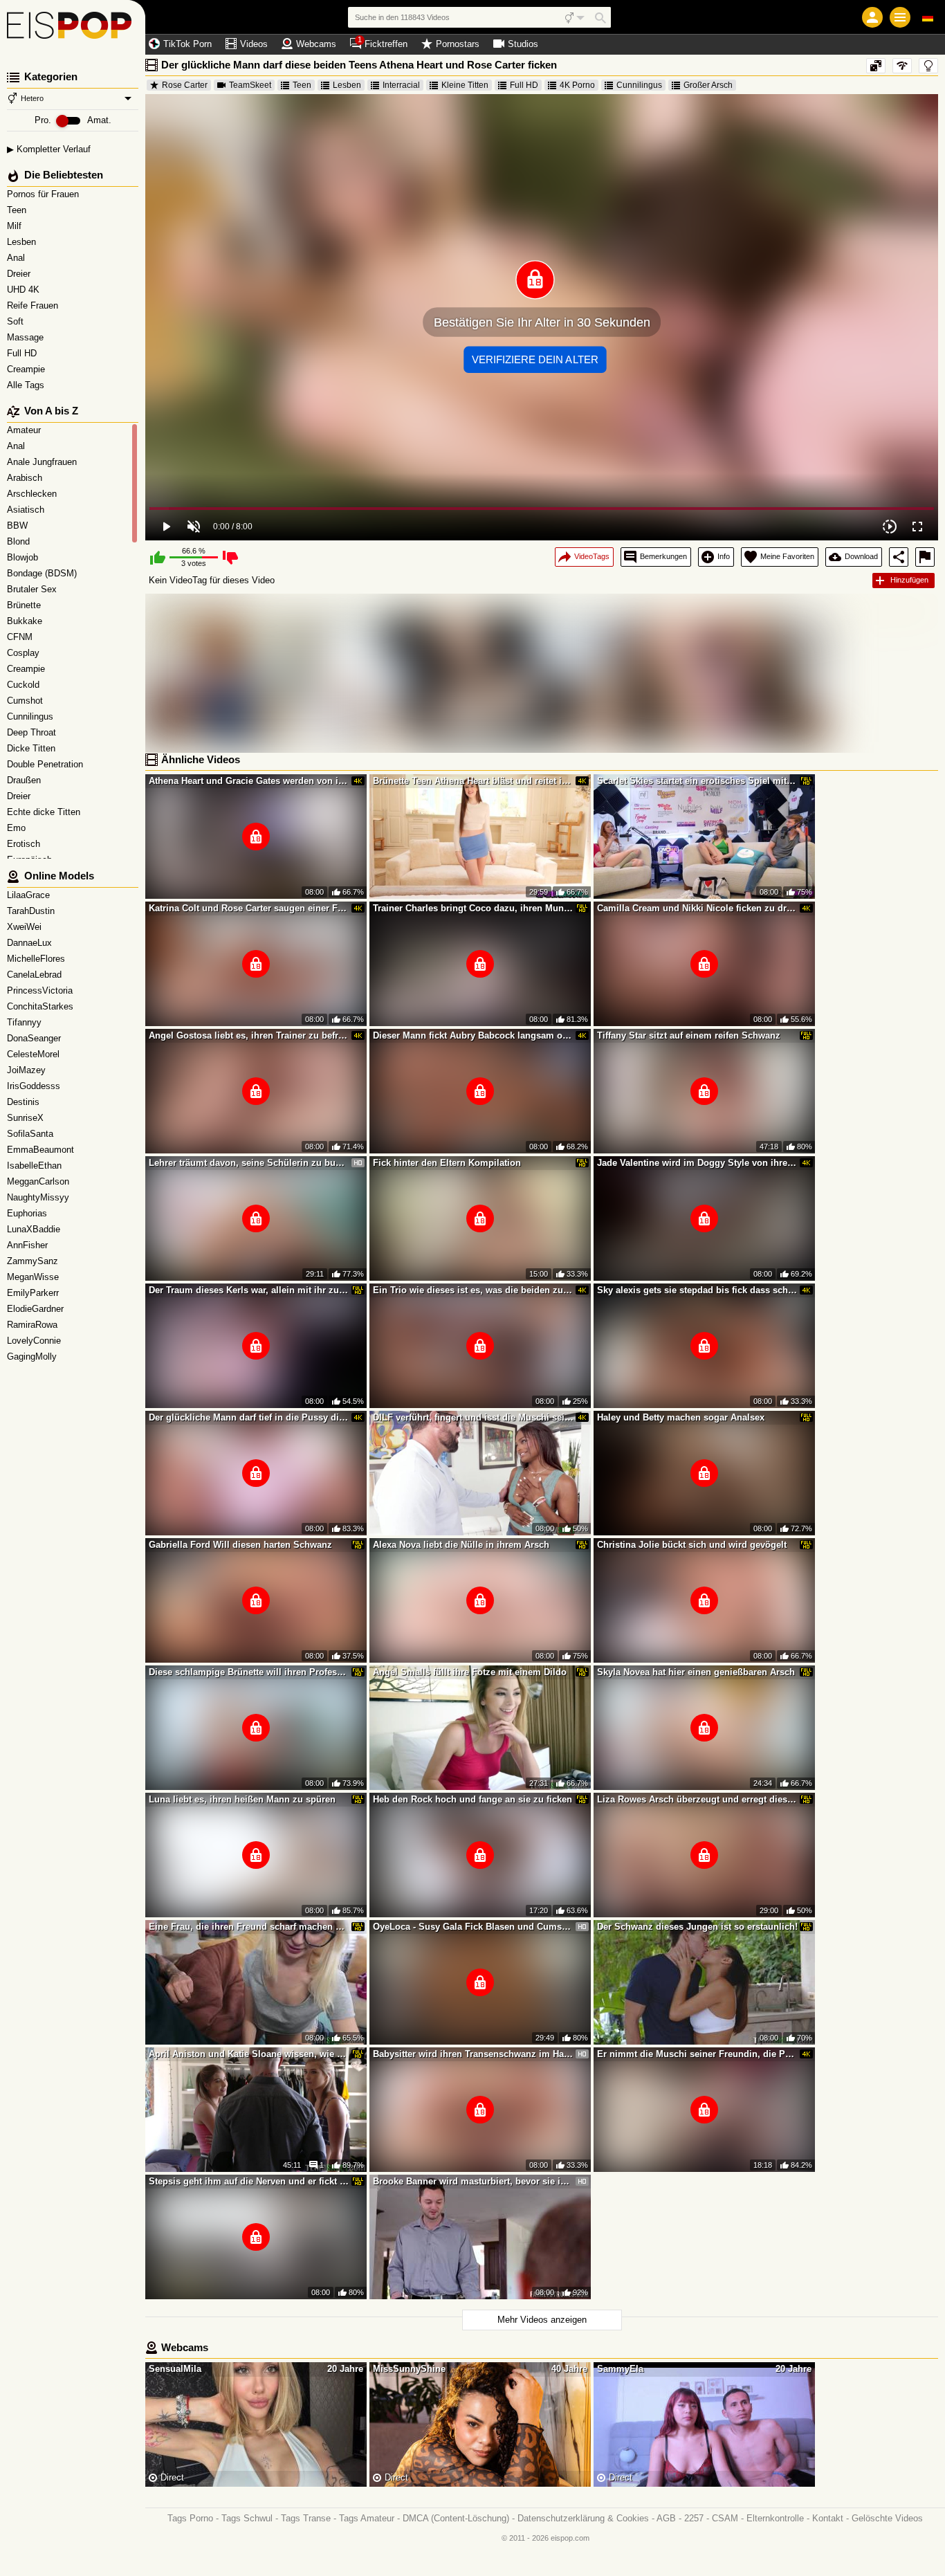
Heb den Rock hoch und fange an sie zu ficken (472, 1799)
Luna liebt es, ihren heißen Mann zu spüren (242, 1799)
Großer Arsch (708, 85)
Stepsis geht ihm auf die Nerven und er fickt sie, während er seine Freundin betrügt (249, 2181)
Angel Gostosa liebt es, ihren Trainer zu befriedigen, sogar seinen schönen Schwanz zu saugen (249, 1035)
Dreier (20, 274)
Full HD (23, 353)
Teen (18, 210)
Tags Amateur (367, 2518)
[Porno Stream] (73, 28)
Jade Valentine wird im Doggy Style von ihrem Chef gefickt (697, 1163)
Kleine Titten (465, 85)
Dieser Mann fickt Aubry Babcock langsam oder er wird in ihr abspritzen (473, 1035)
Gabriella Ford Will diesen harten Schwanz (240, 1545)
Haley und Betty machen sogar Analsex (681, 1417)
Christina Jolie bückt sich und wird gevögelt (692, 1545)
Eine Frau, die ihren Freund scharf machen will (249, 1927)
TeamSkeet (250, 85)
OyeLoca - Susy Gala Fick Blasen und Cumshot (473, 1927)
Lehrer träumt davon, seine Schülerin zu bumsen (249, 1163)
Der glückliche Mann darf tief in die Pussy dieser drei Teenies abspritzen (249, 1417)
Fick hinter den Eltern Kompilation (447, 1163)
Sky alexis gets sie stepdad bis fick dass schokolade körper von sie (697, 1290)
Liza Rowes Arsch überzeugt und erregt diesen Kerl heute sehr (697, 1799)
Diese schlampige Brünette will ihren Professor (249, 1672)
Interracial (401, 85)
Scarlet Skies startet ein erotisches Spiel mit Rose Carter (697, 781)
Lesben (23, 242)
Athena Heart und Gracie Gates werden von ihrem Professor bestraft (249, 781)
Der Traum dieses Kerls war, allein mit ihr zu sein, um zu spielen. (249, 1290)
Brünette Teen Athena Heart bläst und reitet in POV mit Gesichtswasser (473, 781)
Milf (16, 226)
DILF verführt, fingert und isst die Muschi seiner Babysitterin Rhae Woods (473, 1417)
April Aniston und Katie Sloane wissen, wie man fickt (249, 2054)
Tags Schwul (247, 2518)
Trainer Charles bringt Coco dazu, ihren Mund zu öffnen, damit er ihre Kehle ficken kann (473, 908)
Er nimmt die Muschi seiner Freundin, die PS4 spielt (697, 2054)
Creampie (27, 369)
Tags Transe (306, 2518)
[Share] (899, 557)
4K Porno (577, 85)
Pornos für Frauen (44, 194)
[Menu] (900, 17)
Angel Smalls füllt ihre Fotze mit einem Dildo (470, 1672)
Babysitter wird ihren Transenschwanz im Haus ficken (473, 2054)
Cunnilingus (639, 85)
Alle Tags (27, 385)
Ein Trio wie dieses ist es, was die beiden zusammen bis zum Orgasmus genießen (473, 1290)
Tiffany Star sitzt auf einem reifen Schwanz (689, 1035)
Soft (17, 321)
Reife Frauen (34, 305)
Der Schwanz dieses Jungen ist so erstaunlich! (697, 1927)
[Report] (925, 557)
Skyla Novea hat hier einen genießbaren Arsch (696, 1672)
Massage (27, 337)
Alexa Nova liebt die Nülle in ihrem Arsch (461, 1545)
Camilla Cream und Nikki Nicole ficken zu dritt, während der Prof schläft (697, 908)
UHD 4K (25, 290)
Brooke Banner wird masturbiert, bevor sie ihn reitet (473, 2181)
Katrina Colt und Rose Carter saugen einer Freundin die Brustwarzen (249, 908)
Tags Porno (190, 2518)
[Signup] (872, 17)
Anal (17, 258)
